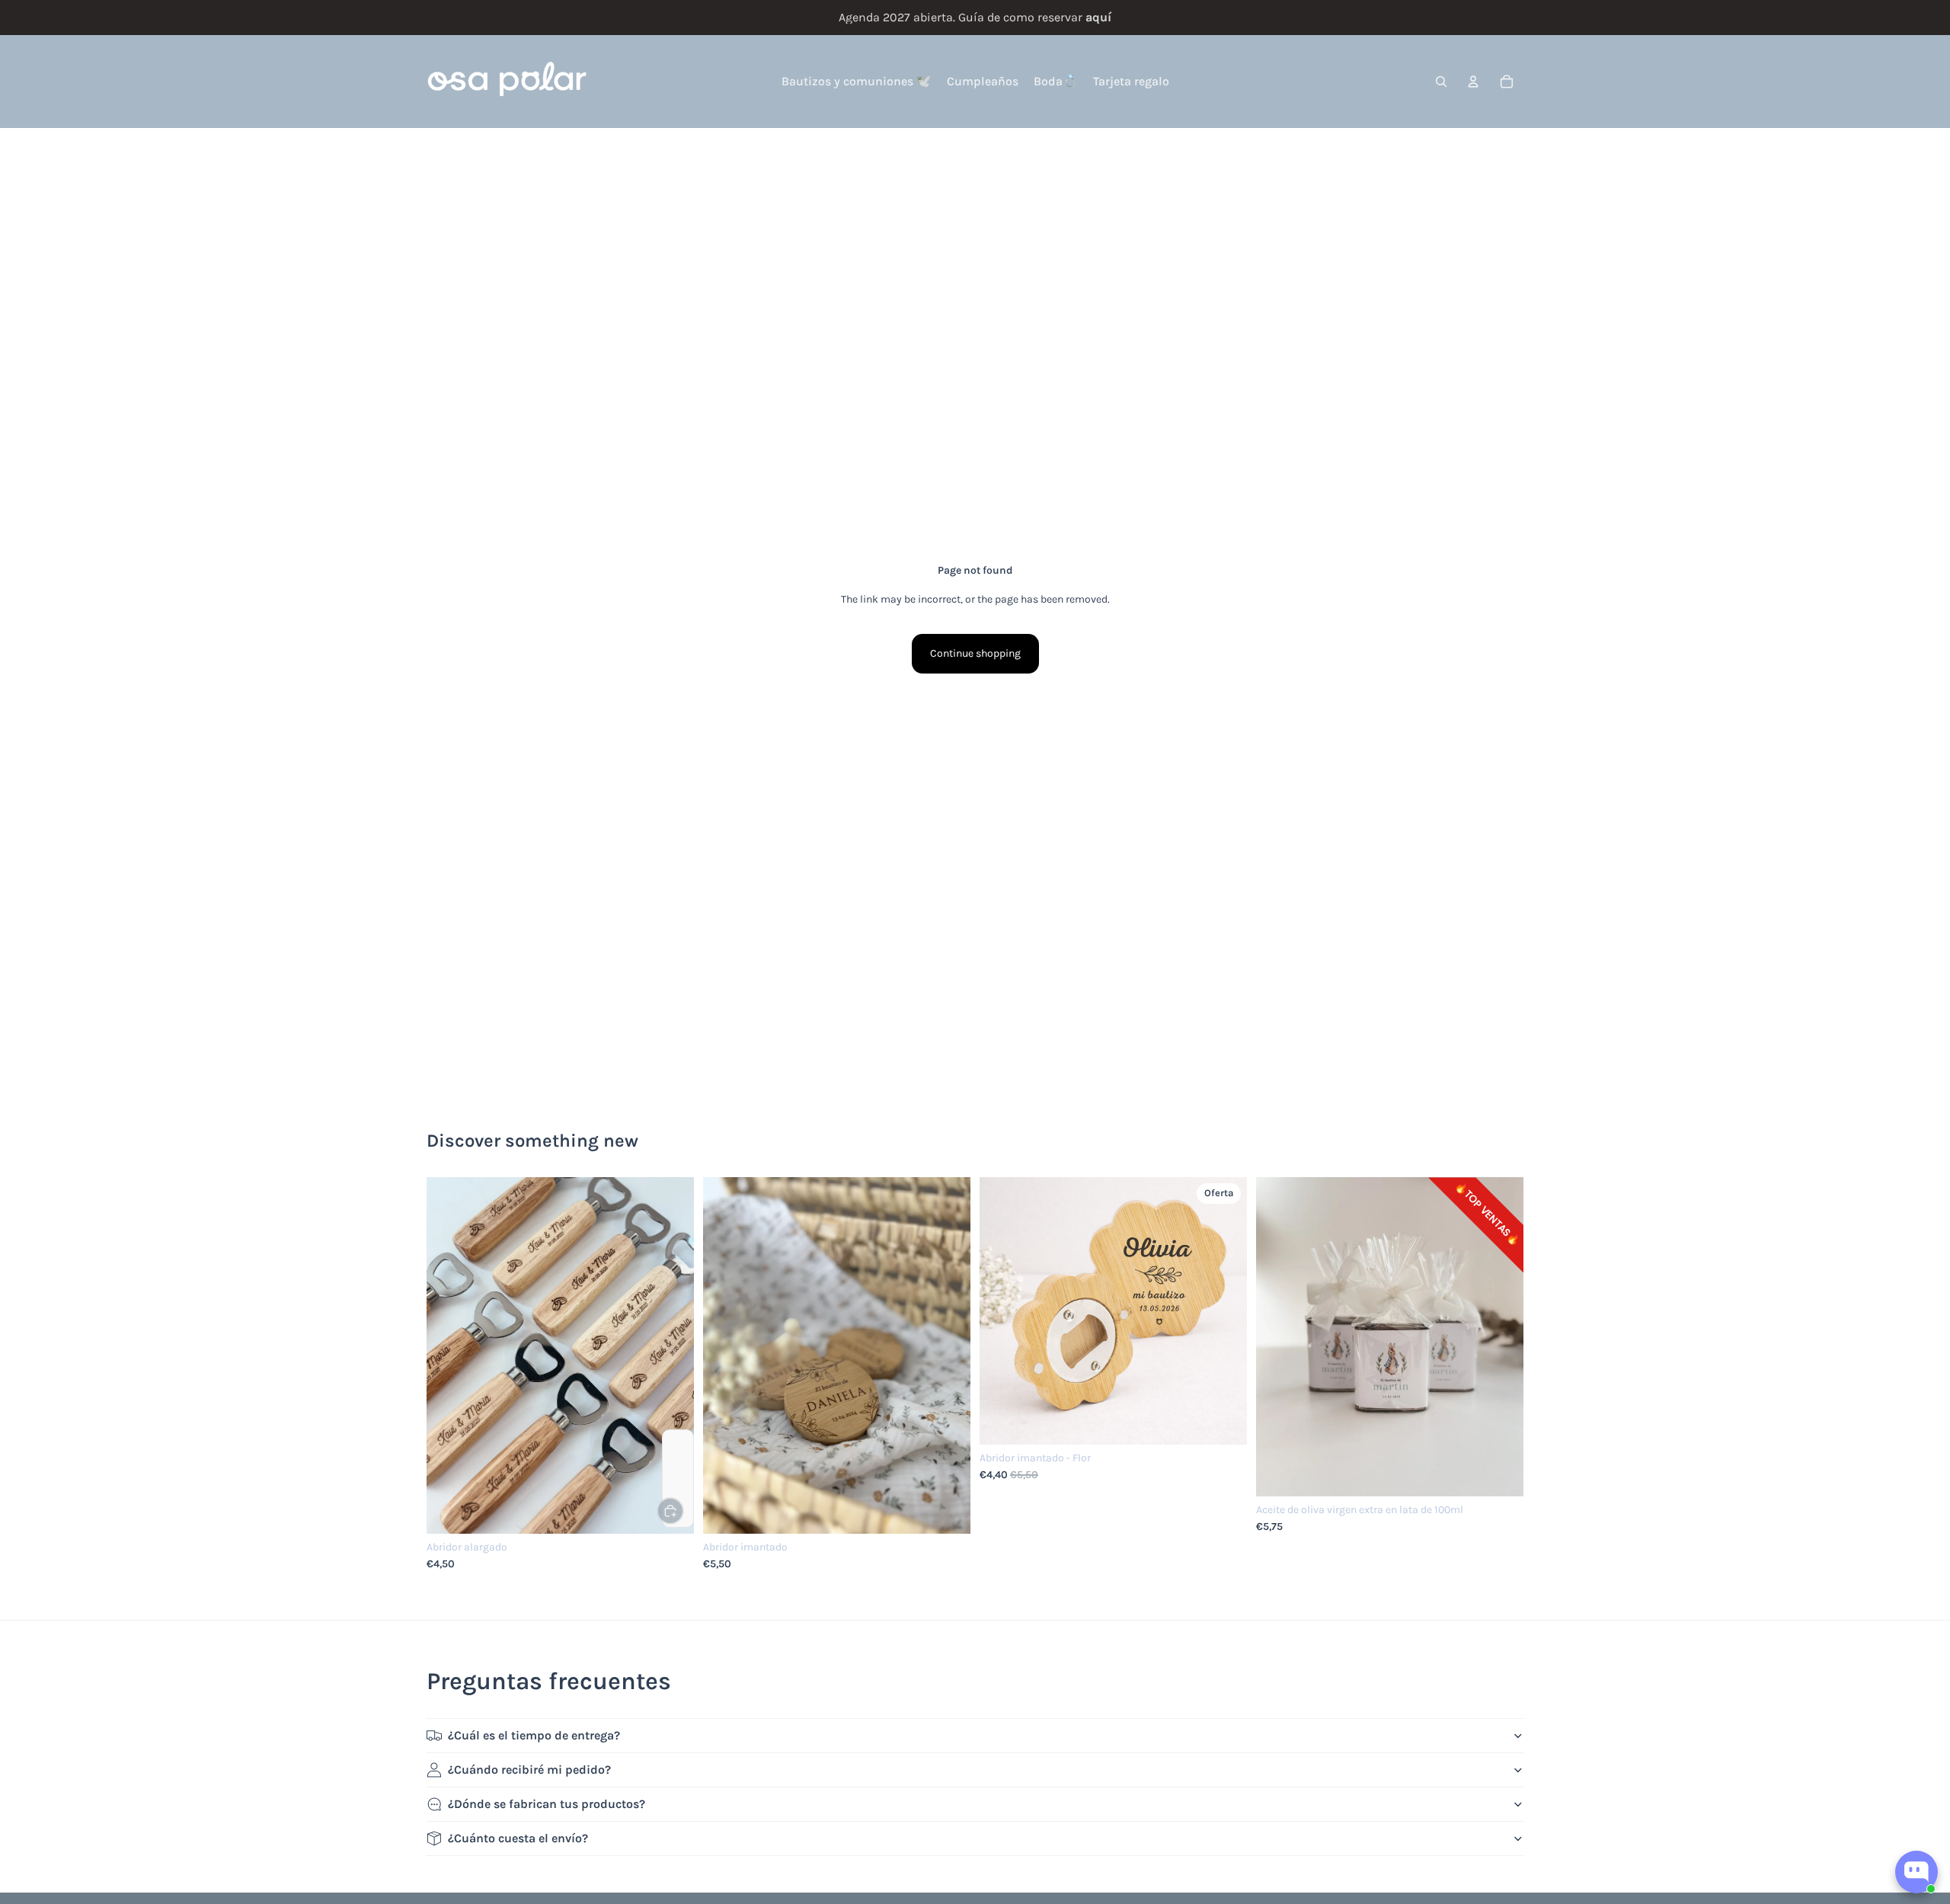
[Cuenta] (1473, 82)
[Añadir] (670, 1511)
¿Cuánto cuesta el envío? (518, 1838)
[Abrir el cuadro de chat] (1916, 1872)
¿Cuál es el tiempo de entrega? (534, 1735)
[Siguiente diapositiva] (671, 1355)
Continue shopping (975, 653)
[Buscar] (1441, 82)
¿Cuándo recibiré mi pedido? (529, 1770)
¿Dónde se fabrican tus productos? (547, 1804)
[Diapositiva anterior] (449, 1355)
